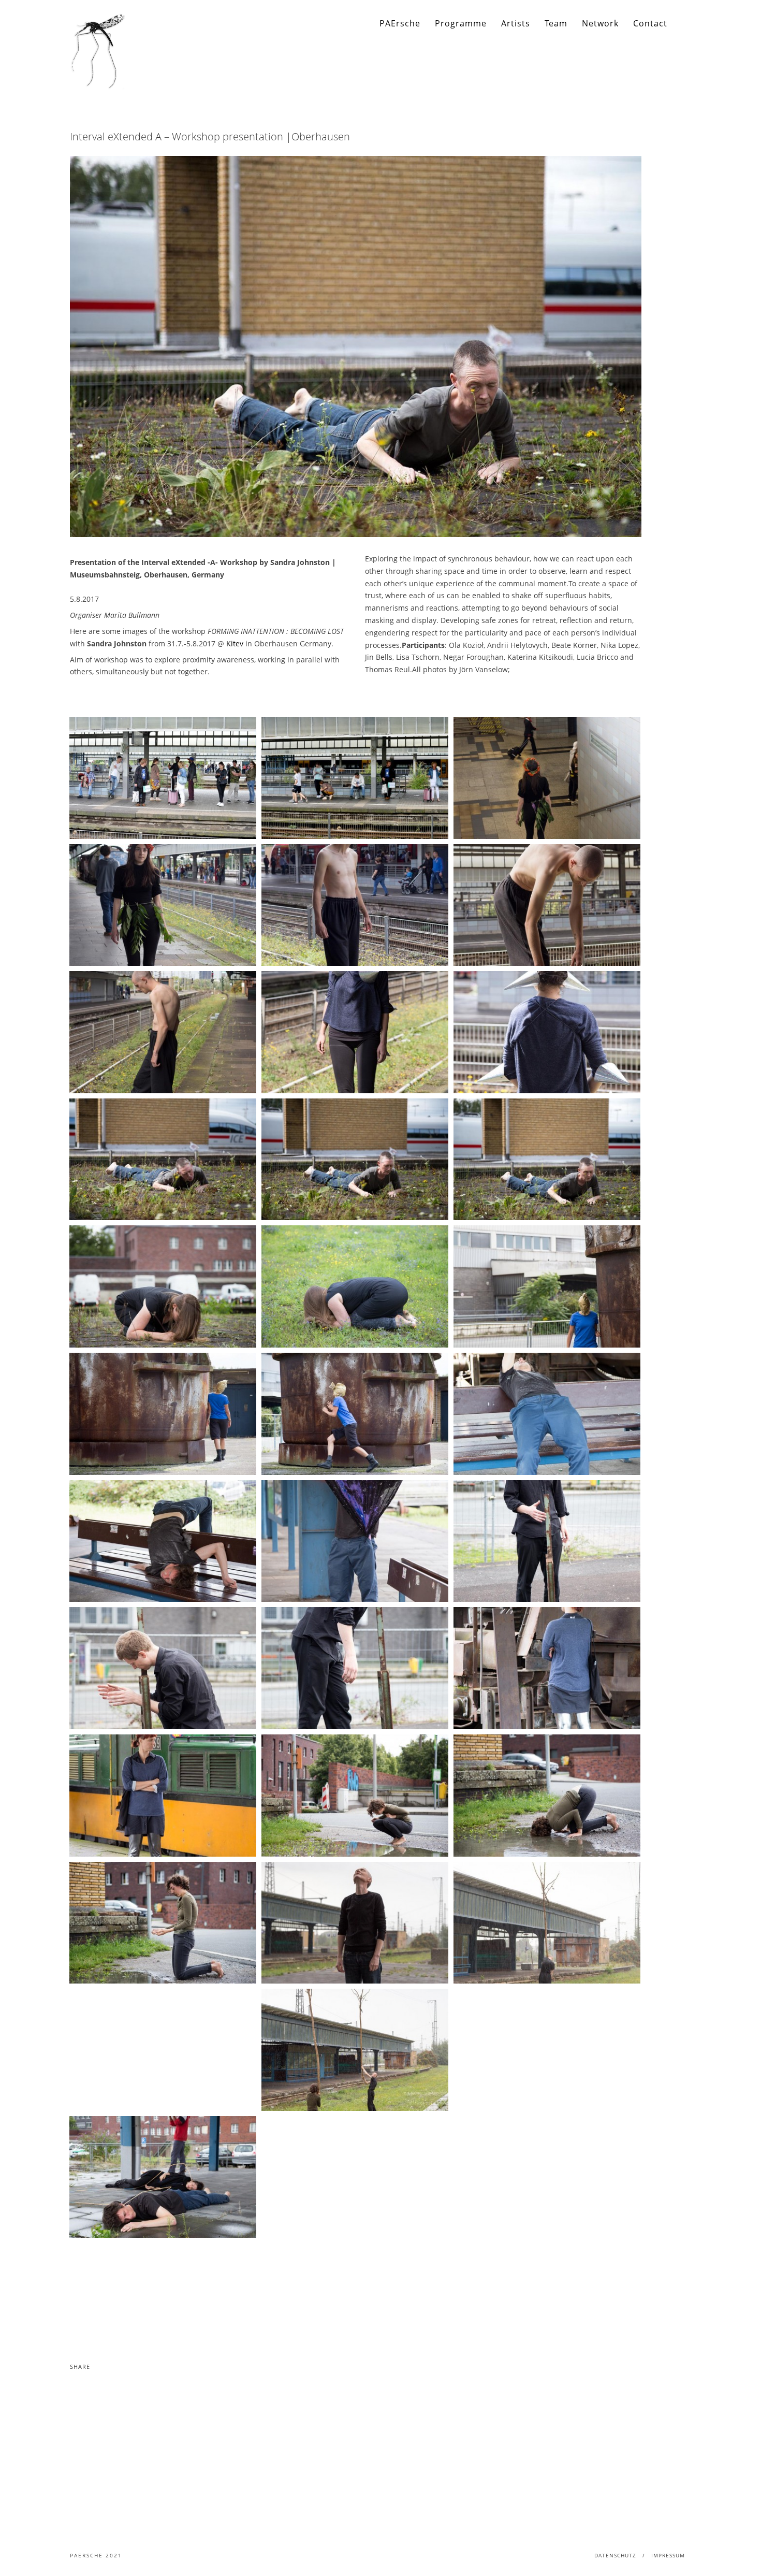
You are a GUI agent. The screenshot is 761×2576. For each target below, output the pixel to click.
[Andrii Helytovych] (547, 1541)
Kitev (235, 643)
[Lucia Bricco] (547, 1286)
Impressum (668, 2555)
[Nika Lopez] (355, 1796)
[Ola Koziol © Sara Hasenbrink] (163, 778)
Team (556, 23)
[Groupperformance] (355, 1923)
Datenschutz (615, 2555)
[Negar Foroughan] (355, 1032)
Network (600, 23)
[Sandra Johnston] (163, 1160)
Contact (650, 23)
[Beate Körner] (163, 1286)
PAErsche (400, 23)
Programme (461, 23)
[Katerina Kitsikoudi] (547, 778)
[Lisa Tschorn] (547, 1668)
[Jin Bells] (355, 905)
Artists (516, 23)
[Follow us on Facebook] (684, 24)
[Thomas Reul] (547, 1414)
